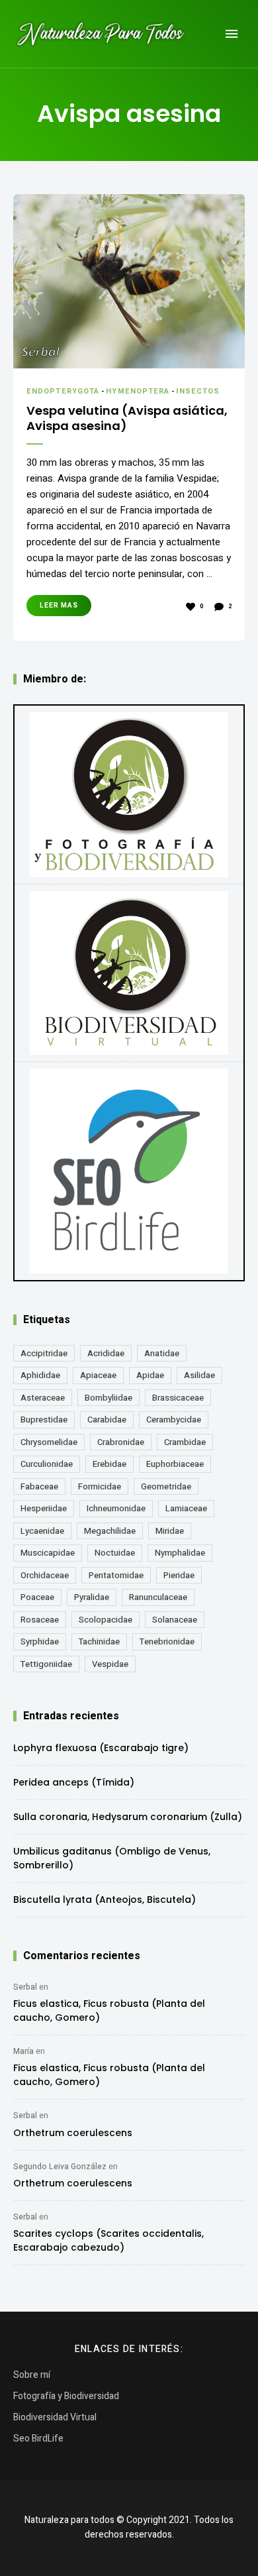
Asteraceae (43, 1398)
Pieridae (179, 1575)
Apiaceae (98, 1375)
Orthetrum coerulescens (73, 2133)
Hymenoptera (138, 391)
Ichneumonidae (116, 1508)
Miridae (170, 1531)
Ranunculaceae (158, 1597)
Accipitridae (44, 1353)
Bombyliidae (108, 1398)
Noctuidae (115, 1553)
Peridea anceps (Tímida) (74, 1782)
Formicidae (100, 1486)
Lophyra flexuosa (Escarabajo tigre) (101, 1748)
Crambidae (185, 1442)
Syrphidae (40, 1641)
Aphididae (40, 1375)
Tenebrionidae (167, 1641)
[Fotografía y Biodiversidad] (129, 794)
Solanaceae (175, 1620)
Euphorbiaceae (175, 1464)
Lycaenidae (42, 1531)
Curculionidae (47, 1464)
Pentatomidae (116, 1575)
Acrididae (106, 1353)
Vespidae (110, 1664)
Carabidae (107, 1420)
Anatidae (162, 1353)
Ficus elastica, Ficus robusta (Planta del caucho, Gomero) (109, 2011)
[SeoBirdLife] (129, 1171)
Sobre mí (32, 2375)
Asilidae (199, 1375)
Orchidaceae (45, 1575)
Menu (232, 34)
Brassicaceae (178, 1398)
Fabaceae (39, 1486)
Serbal (25, 1987)
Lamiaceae (186, 1508)
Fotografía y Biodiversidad (66, 2396)
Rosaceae (40, 1620)
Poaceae (37, 1597)
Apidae (150, 1375)
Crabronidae (121, 1442)
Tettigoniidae (46, 1664)
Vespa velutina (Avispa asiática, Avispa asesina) (127, 418)
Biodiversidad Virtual (55, 2417)
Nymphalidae (180, 1553)
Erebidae (109, 1464)
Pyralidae (92, 1597)
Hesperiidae (44, 1508)
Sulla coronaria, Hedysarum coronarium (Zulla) (128, 1817)
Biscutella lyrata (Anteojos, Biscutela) (105, 1900)
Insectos (198, 391)
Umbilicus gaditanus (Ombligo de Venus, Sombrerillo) (112, 1858)
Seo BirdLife (38, 2439)
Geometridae (166, 1486)
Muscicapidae (48, 1553)
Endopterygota (63, 391)
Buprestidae (44, 1420)
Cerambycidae (174, 1420)
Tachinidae (99, 1641)
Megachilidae (110, 1531)
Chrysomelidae (49, 1442)
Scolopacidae (106, 1620)
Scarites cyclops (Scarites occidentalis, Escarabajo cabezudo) (108, 2240)
